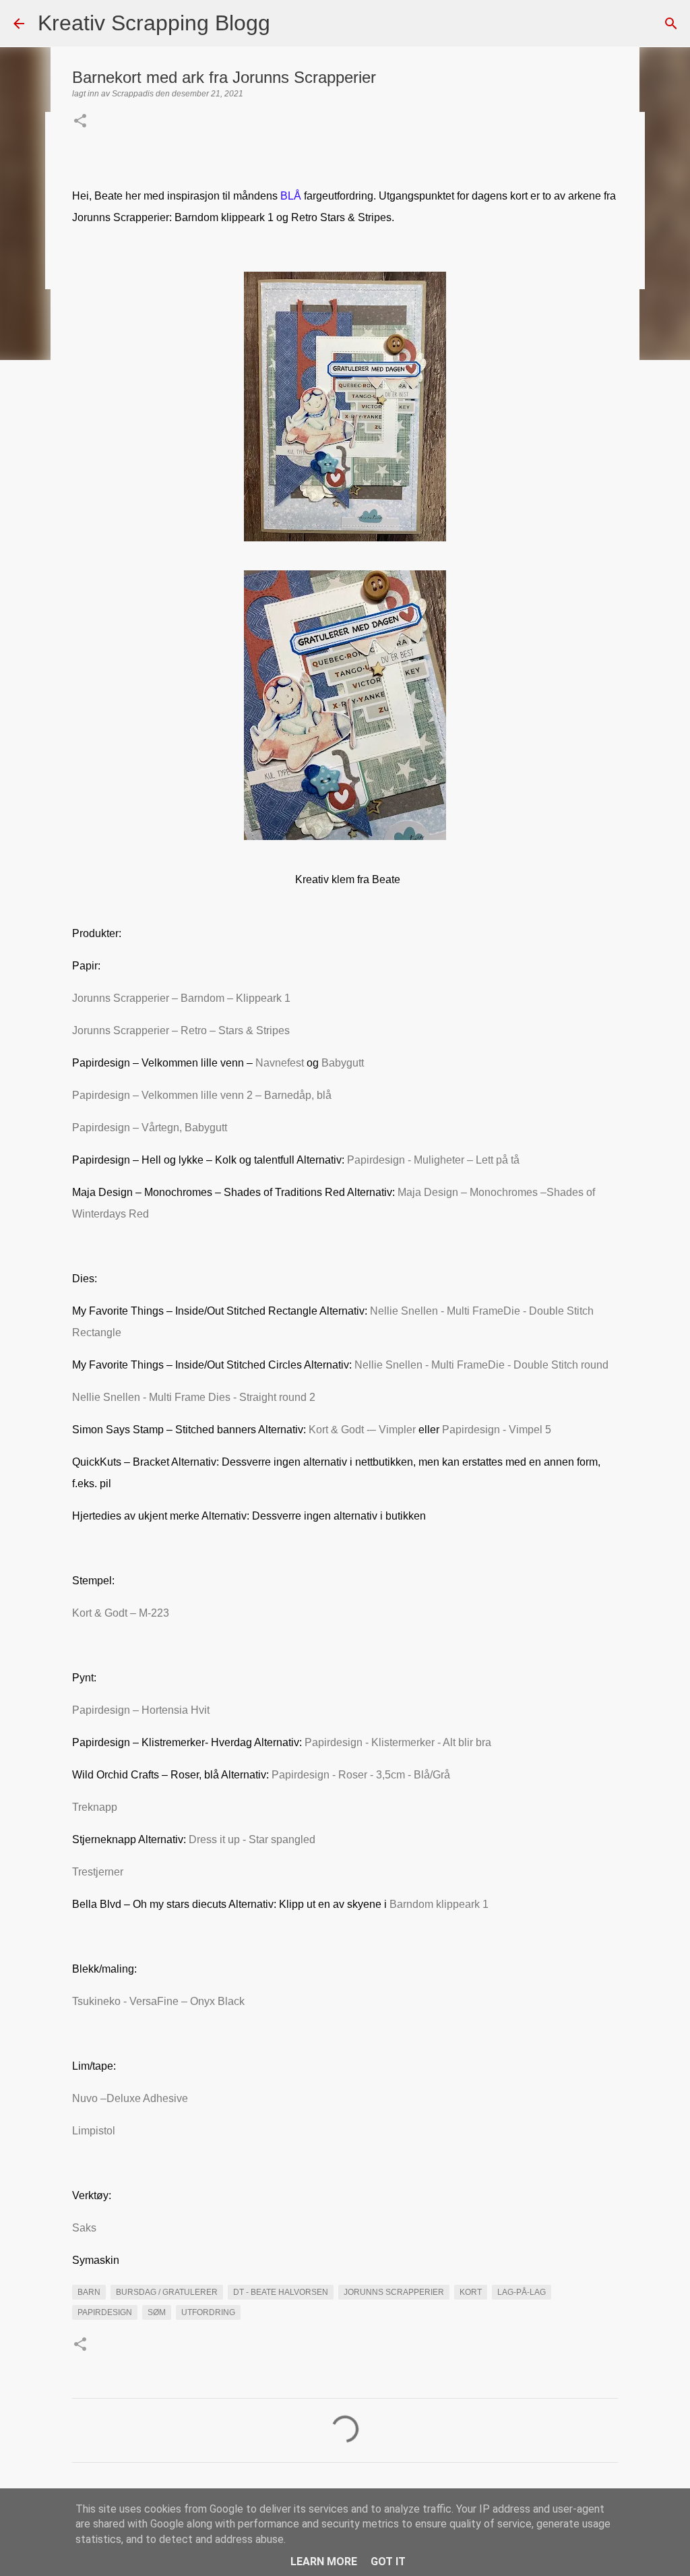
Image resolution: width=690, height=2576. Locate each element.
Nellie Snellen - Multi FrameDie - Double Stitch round (481, 1365)
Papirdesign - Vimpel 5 (497, 1430)
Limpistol (94, 2131)
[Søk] (289, 24)
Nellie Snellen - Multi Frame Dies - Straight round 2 (194, 1397)
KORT (471, 2292)
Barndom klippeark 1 (439, 1904)
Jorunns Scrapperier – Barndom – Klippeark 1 (181, 998)
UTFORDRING (208, 2312)
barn (89, 2292)
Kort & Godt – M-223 (121, 1613)
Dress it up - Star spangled (252, 1839)
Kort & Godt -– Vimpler (362, 1430)
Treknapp (95, 1807)
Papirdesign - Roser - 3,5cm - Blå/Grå (361, 1775)
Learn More (324, 2562)
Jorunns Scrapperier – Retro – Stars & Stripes (181, 1030)
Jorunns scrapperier (394, 2292)
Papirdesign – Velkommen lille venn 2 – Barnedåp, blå (202, 1095)
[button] (80, 122)
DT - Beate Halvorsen (281, 2292)
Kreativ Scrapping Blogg (154, 23)
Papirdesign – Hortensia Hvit (141, 1710)
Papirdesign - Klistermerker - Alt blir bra (397, 1742)
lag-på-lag (522, 2292)
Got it (388, 2562)
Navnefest (280, 1063)
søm (157, 2312)
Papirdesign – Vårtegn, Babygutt (150, 1128)
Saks (84, 2228)
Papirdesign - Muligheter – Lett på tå (433, 1160)
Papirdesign (105, 2312)
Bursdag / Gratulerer (167, 2292)
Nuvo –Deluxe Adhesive (130, 2098)
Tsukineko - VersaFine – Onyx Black (158, 2001)
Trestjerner (98, 1872)
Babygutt (343, 1063)
